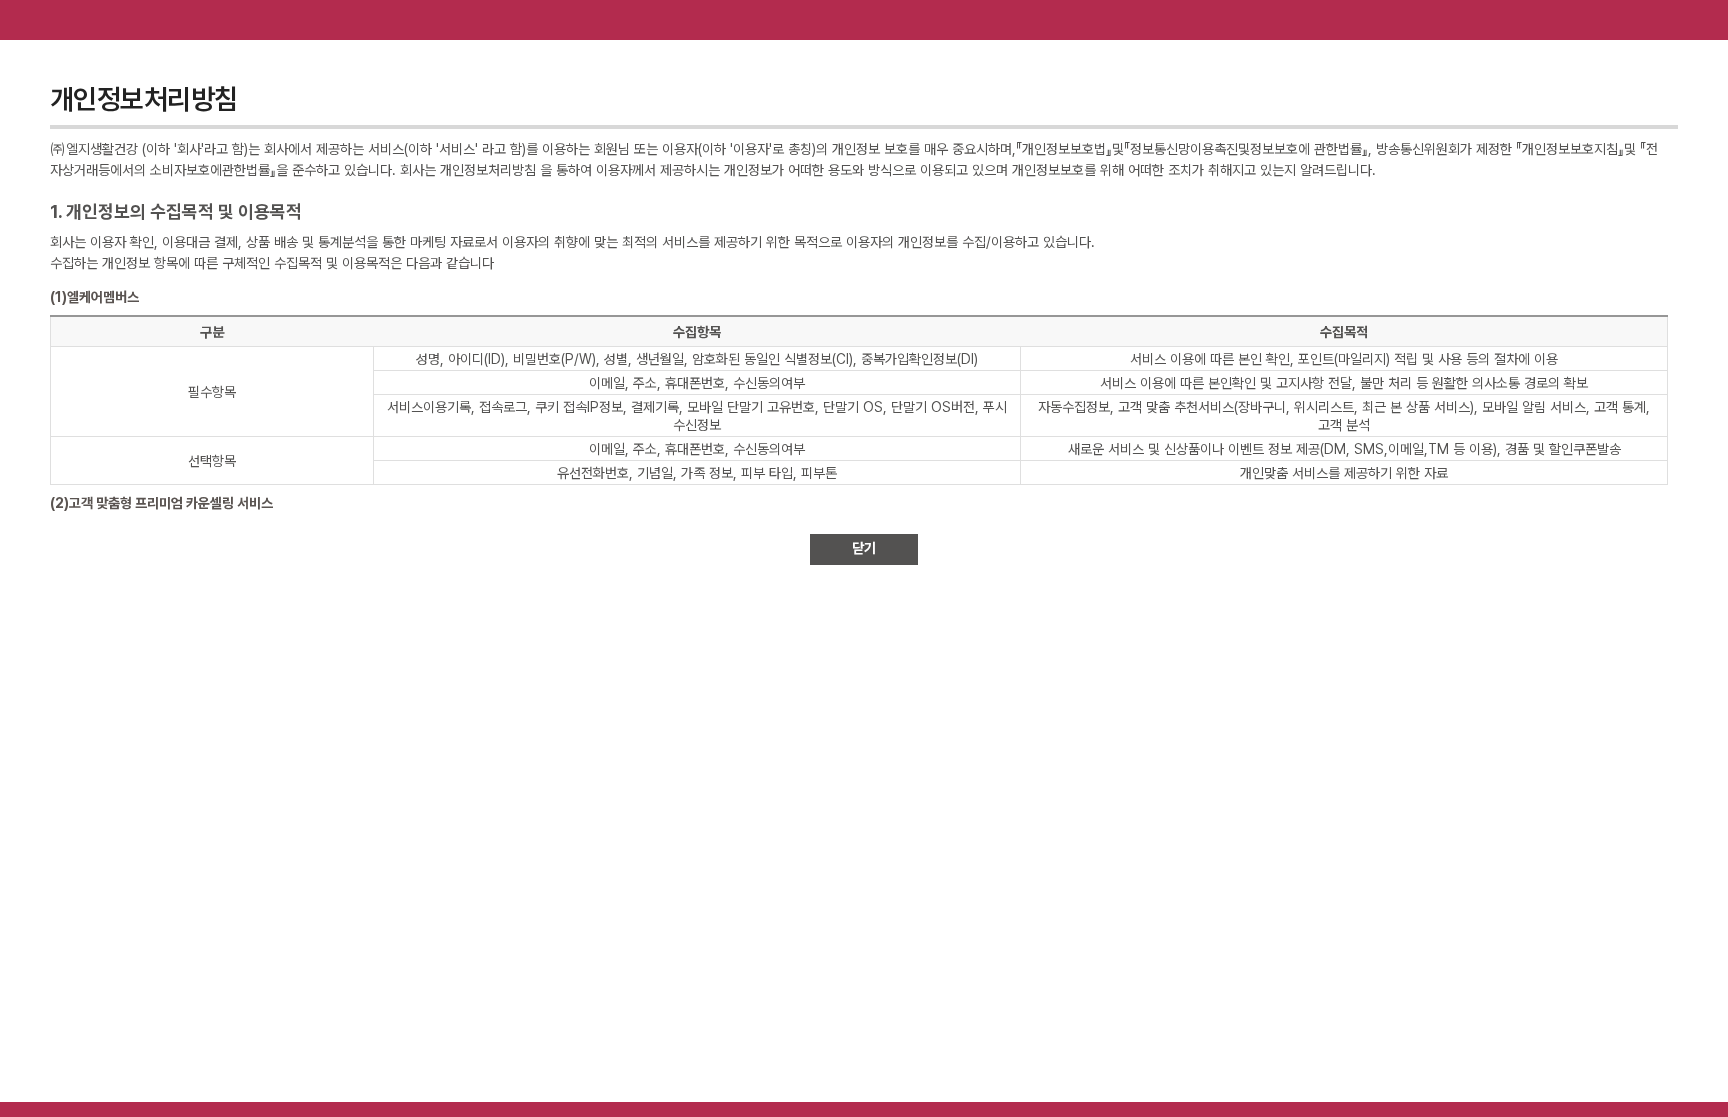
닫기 (864, 548)
